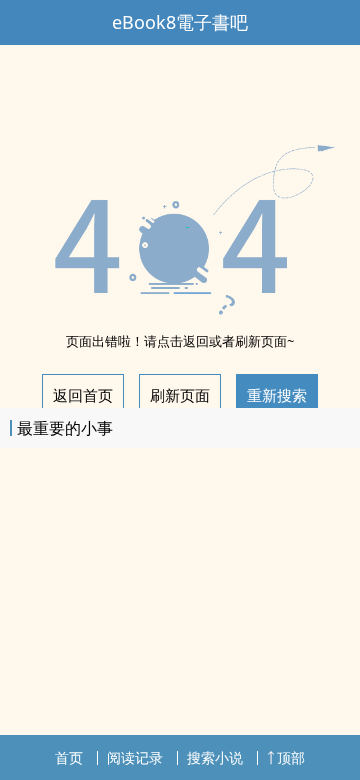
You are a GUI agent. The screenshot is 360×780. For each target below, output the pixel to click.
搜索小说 (215, 757)
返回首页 (83, 395)
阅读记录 (135, 757)
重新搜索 (277, 395)
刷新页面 (180, 395)
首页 (69, 757)
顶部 (291, 757)
